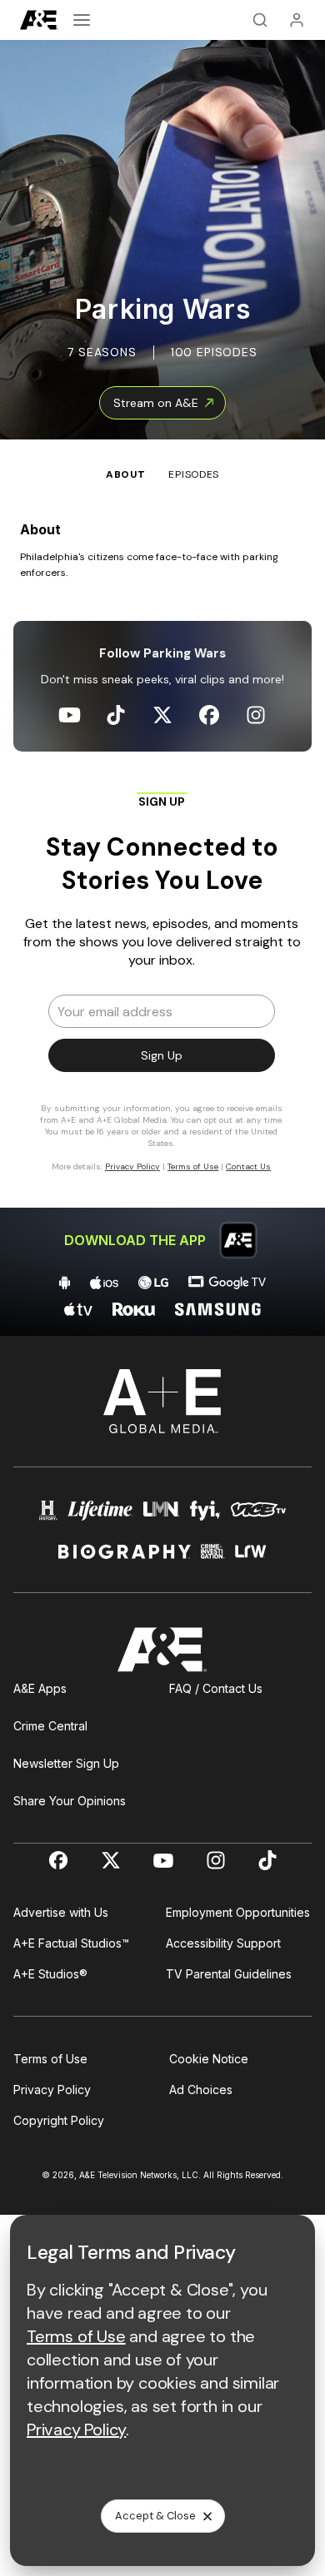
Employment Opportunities (238, 1912)
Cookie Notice (209, 2059)
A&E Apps (40, 1688)
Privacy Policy (52, 2090)
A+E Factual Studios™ (71, 1943)
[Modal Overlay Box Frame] (162, 990)
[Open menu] (82, 20)
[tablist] (162, 461)
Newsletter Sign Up (66, 1763)
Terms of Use (50, 2059)
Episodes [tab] (194, 474)
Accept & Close (155, 2516)
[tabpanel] (162, 909)
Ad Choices (201, 2090)
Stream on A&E (156, 403)
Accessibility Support (223, 1943)
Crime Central (50, 1726)
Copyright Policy (59, 2120)
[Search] (260, 20)
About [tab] (126, 474)
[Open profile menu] (297, 20)
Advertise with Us (61, 1912)
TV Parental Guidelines (229, 1974)
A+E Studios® (50, 1974)
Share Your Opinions (70, 1801)
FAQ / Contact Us (216, 1688)
